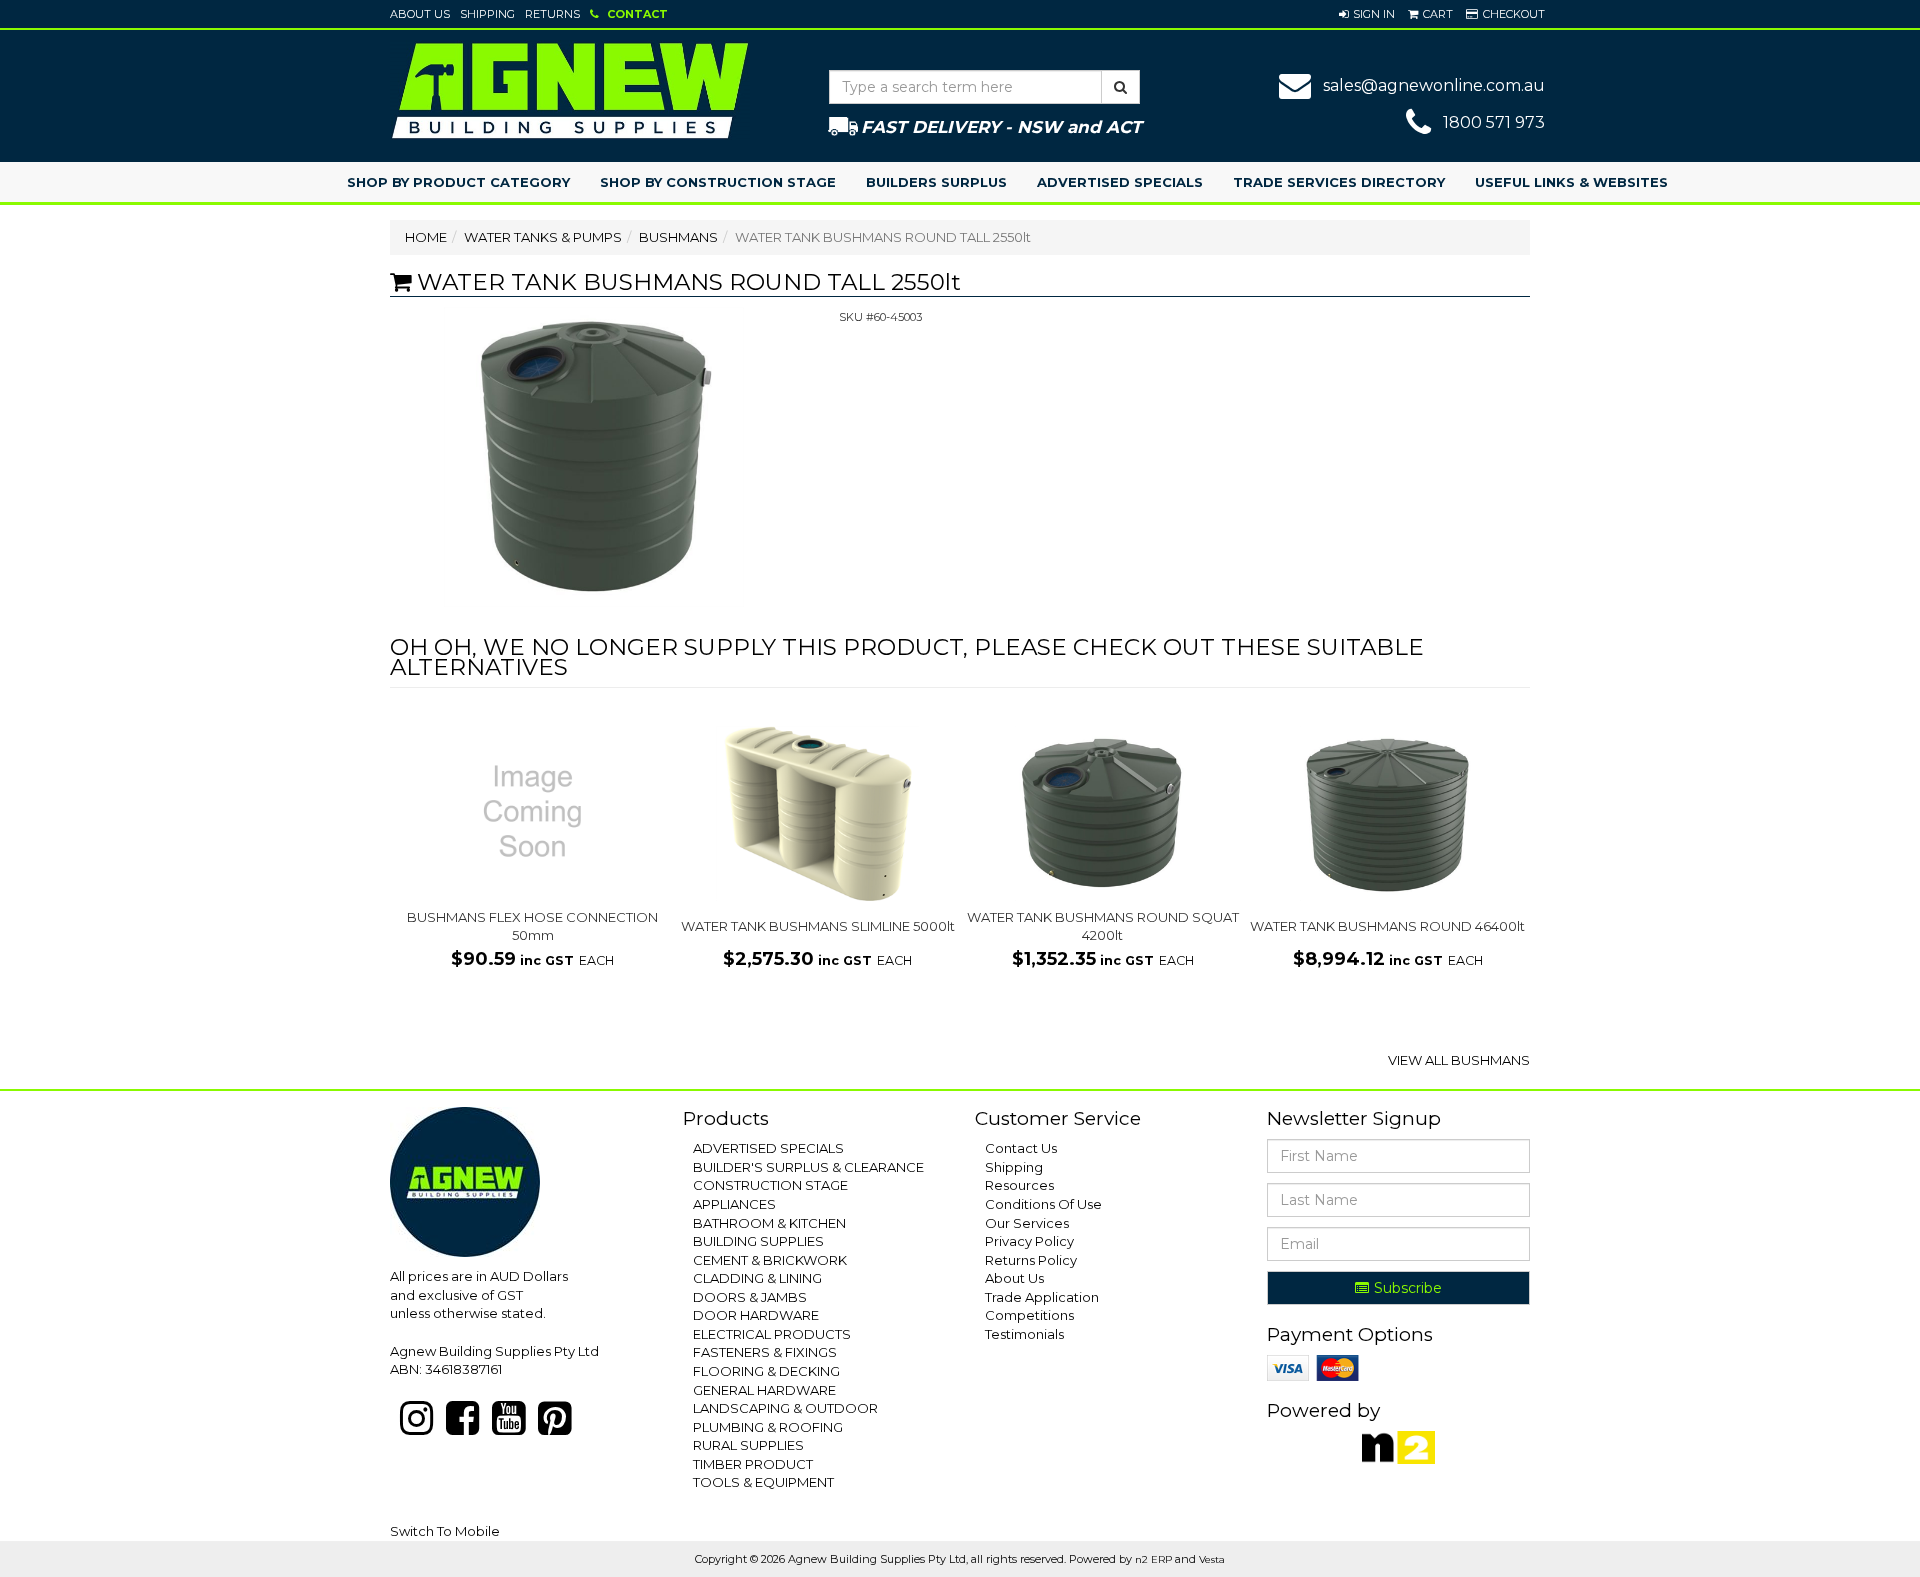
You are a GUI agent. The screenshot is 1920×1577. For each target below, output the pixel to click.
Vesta (1212, 1559)
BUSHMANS (678, 237)
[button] (1367, 14)
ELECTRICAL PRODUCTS (772, 1334)
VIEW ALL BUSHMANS (1459, 1060)
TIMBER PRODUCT (753, 1464)
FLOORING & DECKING (766, 1371)
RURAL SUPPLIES (748, 1445)
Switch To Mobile (445, 1531)
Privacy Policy (1029, 1241)
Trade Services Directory (1339, 182)
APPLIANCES (734, 1204)
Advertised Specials (1120, 182)
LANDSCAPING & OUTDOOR (785, 1408)
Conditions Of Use (1043, 1204)
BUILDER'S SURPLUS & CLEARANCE (808, 1167)
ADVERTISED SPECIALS (768, 1148)
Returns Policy (1031, 1260)
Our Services (1027, 1223)
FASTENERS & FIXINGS (765, 1352)
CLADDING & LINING (757, 1278)
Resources (1019, 1185)
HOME (426, 237)
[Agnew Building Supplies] (570, 90)
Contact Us (1021, 1148)
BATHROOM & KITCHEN (769, 1223)
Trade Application (1042, 1297)
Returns (552, 14)
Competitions (1029, 1315)
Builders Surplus (936, 182)
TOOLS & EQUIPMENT (763, 1482)
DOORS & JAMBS (750, 1297)
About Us (420, 14)
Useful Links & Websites (1571, 182)
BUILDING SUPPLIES (758, 1241)
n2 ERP (1153, 1559)
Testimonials (1024, 1334)
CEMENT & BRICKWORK (770, 1260)
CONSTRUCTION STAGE (770, 1185)
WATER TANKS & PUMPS (543, 237)
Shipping (487, 14)
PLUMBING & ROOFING (768, 1427)
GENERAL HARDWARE (764, 1390)
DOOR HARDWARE (756, 1315)
